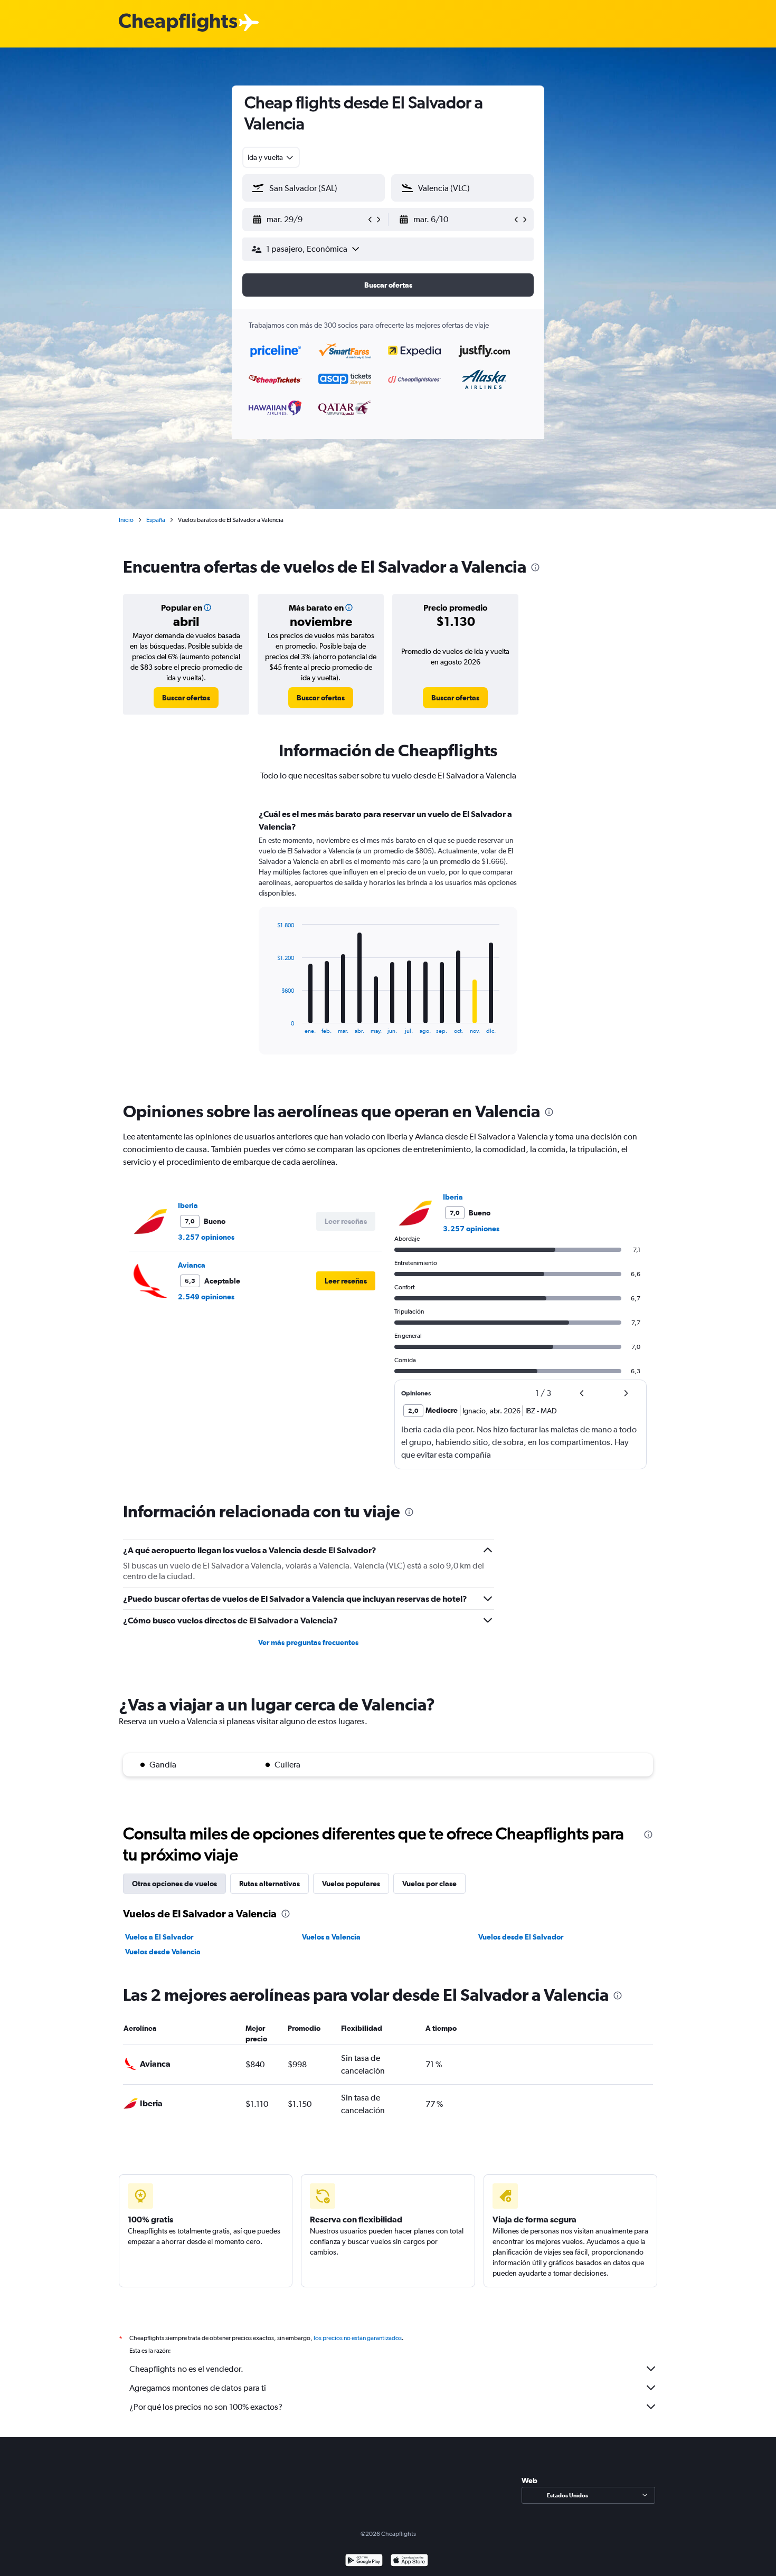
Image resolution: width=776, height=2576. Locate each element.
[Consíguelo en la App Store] (409, 2561)
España (156, 520)
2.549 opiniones (206, 1297)
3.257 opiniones (206, 1237)
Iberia (188, 1205)
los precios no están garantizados (358, 2338)
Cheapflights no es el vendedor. (186, 2369)
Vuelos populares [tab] (351, 1884)
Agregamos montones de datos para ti (198, 2388)
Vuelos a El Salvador (159, 1937)
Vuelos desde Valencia (163, 1952)
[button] (309, 220)
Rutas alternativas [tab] (269, 1884)
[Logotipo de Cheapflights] (178, 23)
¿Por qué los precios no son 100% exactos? (206, 2407)
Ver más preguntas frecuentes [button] (308, 1642)
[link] (186, 698)
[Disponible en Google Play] (364, 2561)
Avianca (192, 1265)
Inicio (126, 520)
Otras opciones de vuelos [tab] (174, 1884)
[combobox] (271, 157)
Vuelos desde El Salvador (521, 1937)
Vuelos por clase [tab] (429, 1884)
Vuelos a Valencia (331, 1937)
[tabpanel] (388, 942)
